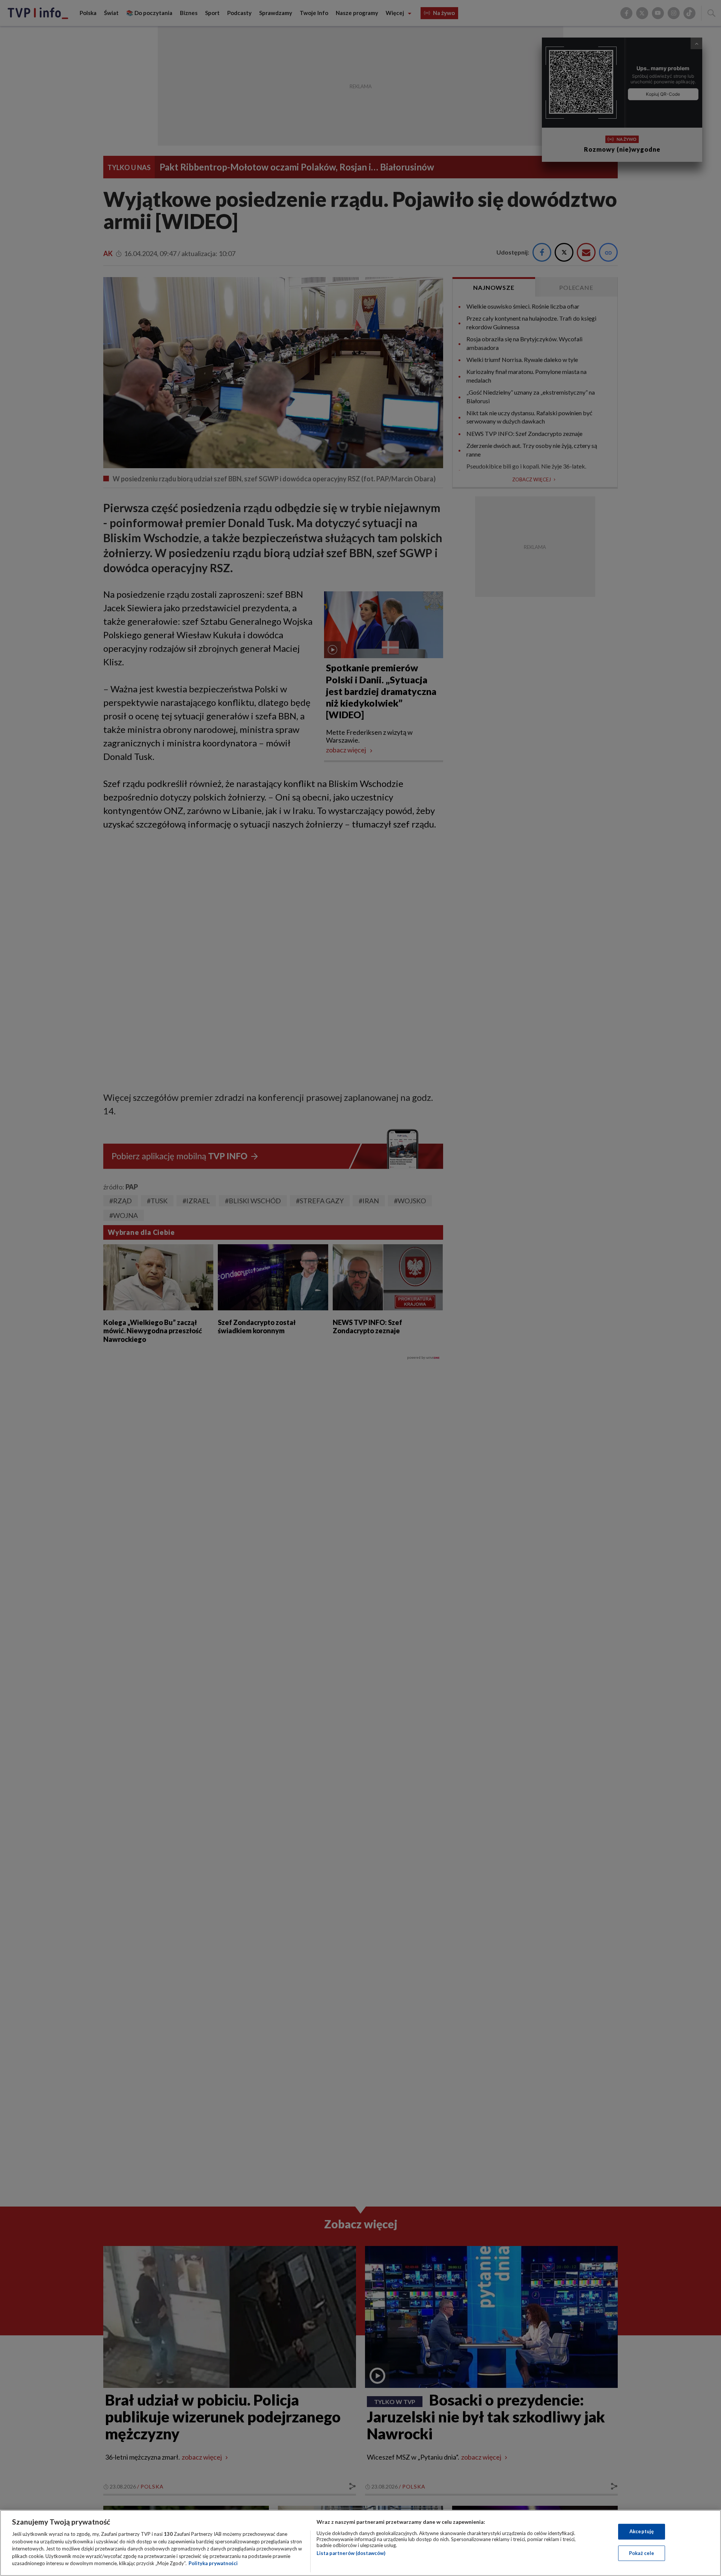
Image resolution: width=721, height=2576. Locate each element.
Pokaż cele (642, 2553)
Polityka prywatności (213, 2563)
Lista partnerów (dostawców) (351, 2553)
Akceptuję (642, 2531)
